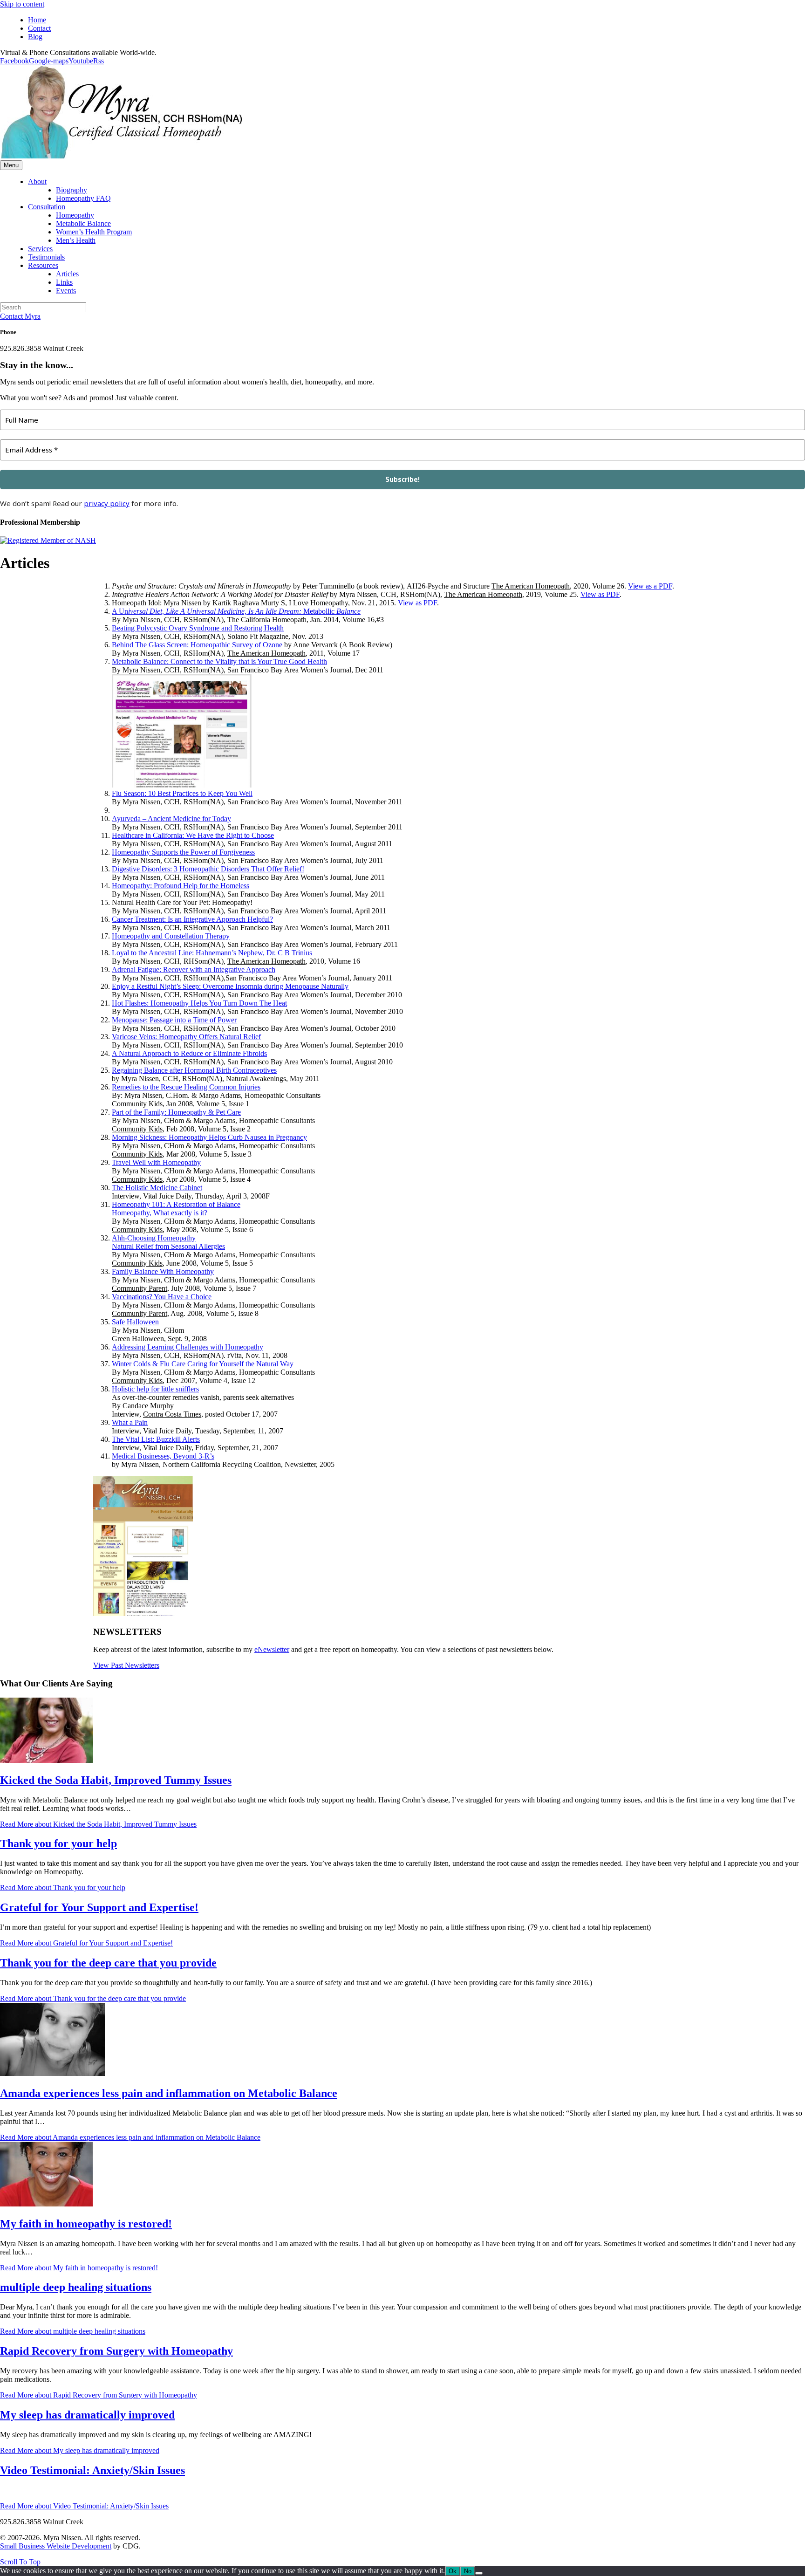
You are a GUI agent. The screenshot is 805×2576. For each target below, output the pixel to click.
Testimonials (46, 257)
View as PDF (600, 594)
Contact (39, 28)
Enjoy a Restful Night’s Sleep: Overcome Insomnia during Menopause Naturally (230, 986)
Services (40, 249)
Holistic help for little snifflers (155, 1389)
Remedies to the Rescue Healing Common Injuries (186, 1087)
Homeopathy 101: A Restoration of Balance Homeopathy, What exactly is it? (176, 1209)
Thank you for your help (58, 1843)
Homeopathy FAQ (83, 198)
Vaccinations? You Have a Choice (162, 1297)
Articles (67, 274)
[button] (20, 2562)
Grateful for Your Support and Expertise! (99, 1907)
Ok (453, 2571)
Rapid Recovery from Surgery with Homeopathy (116, 2351)
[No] (479, 2573)
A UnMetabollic (236, 611)
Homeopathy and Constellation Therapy (171, 936)
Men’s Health (76, 240)
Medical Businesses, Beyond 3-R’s (163, 1456)
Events (66, 291)
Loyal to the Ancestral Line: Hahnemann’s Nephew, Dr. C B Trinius (212, 953)
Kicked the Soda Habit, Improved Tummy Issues (116, 1780)
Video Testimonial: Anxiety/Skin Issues (92, 2470)
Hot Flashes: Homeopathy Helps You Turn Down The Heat (199, 1003)
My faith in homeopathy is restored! (86, 2224)
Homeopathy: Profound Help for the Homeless (181, 886)
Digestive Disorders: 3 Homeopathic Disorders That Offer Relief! (208, 869)
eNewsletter (272, 1649)
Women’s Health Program (94, 232)
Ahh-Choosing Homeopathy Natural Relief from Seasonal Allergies (168, 1242)
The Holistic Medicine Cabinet (157, 1188)
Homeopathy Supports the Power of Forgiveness (183, 852)
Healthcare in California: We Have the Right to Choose (193, 835)
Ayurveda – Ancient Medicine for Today (171, 819)
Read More (98, 1824)
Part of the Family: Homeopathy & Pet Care (176, 1112)
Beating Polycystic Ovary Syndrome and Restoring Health (198, 628)
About (37, 182)
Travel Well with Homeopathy (156, 1162)
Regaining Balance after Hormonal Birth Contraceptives (194, 1070)
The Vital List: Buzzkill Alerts (156, 1439)
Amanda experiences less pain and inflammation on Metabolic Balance (169, 2093)
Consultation (47, 207)
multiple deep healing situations (76, 2287)
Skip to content (22, 4)
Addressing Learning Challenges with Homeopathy (188, 1347)
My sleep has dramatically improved (87, 2415)
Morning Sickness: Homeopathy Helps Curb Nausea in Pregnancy (209, 1137)
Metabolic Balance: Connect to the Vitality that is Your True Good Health (219, 661)
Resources (43, 265)
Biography (72, 190)
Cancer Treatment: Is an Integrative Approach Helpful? (192, 919)
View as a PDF (650, 586)
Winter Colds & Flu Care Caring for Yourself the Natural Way (203, 1364)
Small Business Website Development (56, 2546)
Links (64, 282)
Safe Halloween (135, 1322)
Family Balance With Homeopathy (163, 1271)
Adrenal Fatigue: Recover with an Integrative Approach (194, 969)
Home (37, 20)
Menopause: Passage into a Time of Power (174, 1020)
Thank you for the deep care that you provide (108, 1963)
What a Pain (130, 1422)
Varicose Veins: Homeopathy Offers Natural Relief (186, 1037)
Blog (35, 37)
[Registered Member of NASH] (48, 540)
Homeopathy (75, 215)
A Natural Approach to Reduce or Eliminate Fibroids (189, 1053)
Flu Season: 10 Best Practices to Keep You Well (182, 793)
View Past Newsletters (126, 1665)
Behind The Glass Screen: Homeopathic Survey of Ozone (197, 645)
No (468, 2571)
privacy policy (107, 503)
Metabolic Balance (83, 223)
